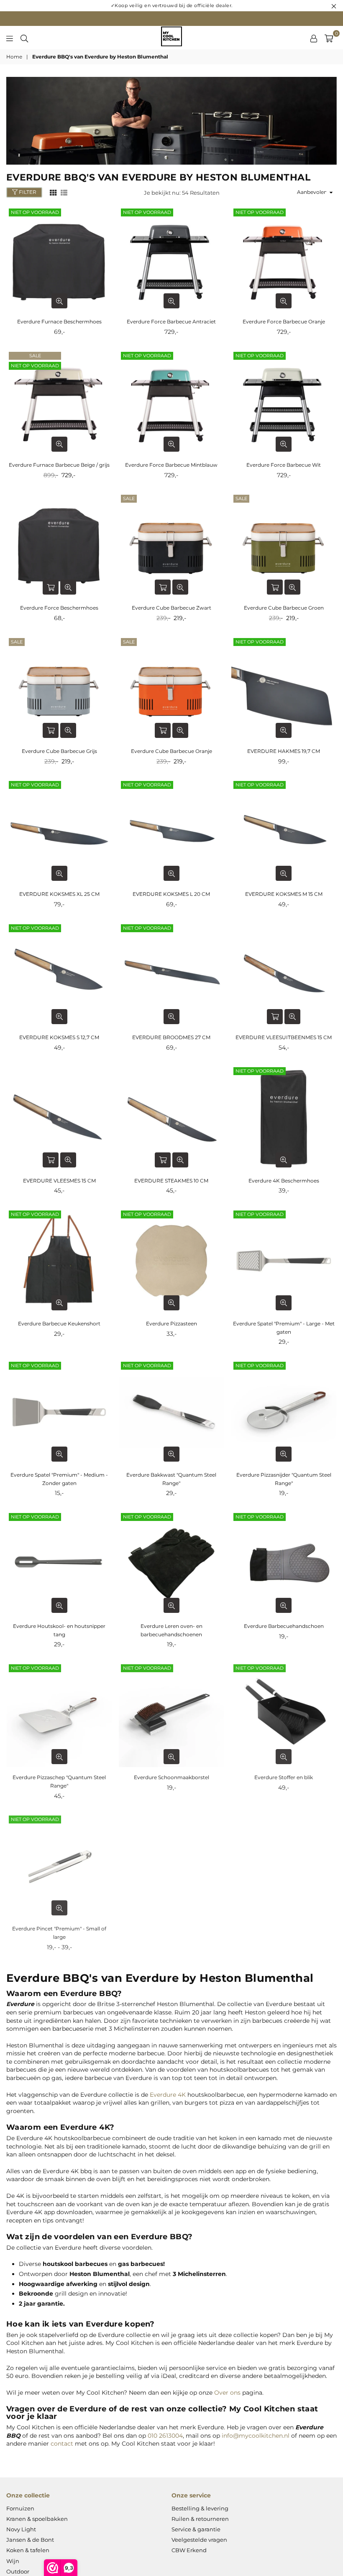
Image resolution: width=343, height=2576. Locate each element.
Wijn (13, 2561)
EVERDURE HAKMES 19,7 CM (284, 751)
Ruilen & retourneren (200, 2519)
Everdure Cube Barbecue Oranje (171, 751)
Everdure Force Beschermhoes (59, 608)
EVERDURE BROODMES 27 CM (171, 1037)
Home (14, 57)
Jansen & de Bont (30, 2540)
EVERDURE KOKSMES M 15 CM (284, 894)
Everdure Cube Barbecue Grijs (59, 751)
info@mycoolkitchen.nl (256, 2436)
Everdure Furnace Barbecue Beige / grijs (59, 465)
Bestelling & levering (200, 2508)
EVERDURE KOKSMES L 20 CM (171, 894)
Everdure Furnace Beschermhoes (59, 322)
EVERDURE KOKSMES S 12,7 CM (59, 1037)
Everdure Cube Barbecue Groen (284, 608)
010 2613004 (165, 2436)
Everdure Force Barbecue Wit (284, 465)
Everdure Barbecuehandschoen (284, 1626)
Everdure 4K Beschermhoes (284, 1181)
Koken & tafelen (28, 2550)
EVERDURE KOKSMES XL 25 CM (59, 894)
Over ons (227, 2393)
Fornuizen (20, 2508)
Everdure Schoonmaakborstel (171, 1777)
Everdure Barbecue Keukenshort (59, 1324)
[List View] (64, 192)
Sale (35, 356)
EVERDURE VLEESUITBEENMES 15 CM (284, 1037)
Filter (27, 192)
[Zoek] (24, 38)
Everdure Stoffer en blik (284, 1777)
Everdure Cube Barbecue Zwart (171, 608)
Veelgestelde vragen (199, 2540)
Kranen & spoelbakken (37, 2519)
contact (62, 2444)
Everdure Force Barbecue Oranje (284, 322)
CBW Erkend (189, 2550)
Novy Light (21, 2529)
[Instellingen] (314, 38)
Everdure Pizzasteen (171, 1324)
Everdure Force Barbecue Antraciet (171, 322)
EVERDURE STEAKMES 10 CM (171, 1181)
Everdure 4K (168, 2095)
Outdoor (18, 2571)
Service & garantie (196, 2529)
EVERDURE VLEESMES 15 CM (59, 1181)
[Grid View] (53, 192)
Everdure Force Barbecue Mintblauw (171, 465)
